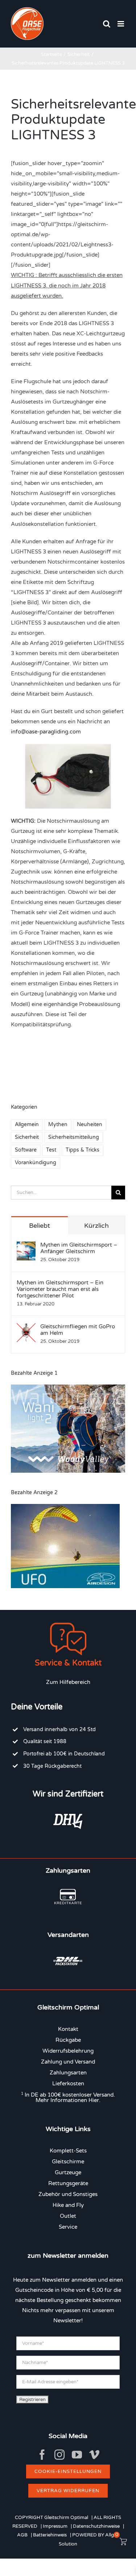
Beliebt (40, 1226)
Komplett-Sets (68, 2151)
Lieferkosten (68, 2084)
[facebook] (42, 2455)
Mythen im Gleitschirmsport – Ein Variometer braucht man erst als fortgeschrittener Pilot (60, 1289)
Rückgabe (68, 2040)
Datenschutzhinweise (96, 2526)
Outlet (68, 2216)
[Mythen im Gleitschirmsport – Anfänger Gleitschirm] (26, 1247)
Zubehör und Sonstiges (68, 2194)
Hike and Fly (68, 2205)
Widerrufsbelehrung (68, 2051)
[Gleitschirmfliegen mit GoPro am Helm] (26, 1328)
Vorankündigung (36, 1163)
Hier (94, 2100)
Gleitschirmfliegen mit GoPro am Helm (78, 1330)
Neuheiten (90, 1125)
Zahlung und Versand (68, 2062)
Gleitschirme (68, 2162)
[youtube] (77, 2455)
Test (51, 1150)
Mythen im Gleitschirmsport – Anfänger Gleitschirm (79, 1248)
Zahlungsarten (68, 2073)
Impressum (55, 2526)
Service (68, 2227)
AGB (22, 2535)
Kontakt (68, 2029)
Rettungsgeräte (68, 2183)
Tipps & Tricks (83, 1150)
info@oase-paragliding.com (46, 732)
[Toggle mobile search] (107, 24)
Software (26, 1150)
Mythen (58, 1125)
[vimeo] (94, 2455)
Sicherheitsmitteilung (74, 1137)
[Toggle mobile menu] (121, 24)
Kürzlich (96, 1226)
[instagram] (59, 2455)
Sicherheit (27, 1137)
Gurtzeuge (68, 2172)
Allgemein (27, 1125)
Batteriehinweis (50, 2535)
